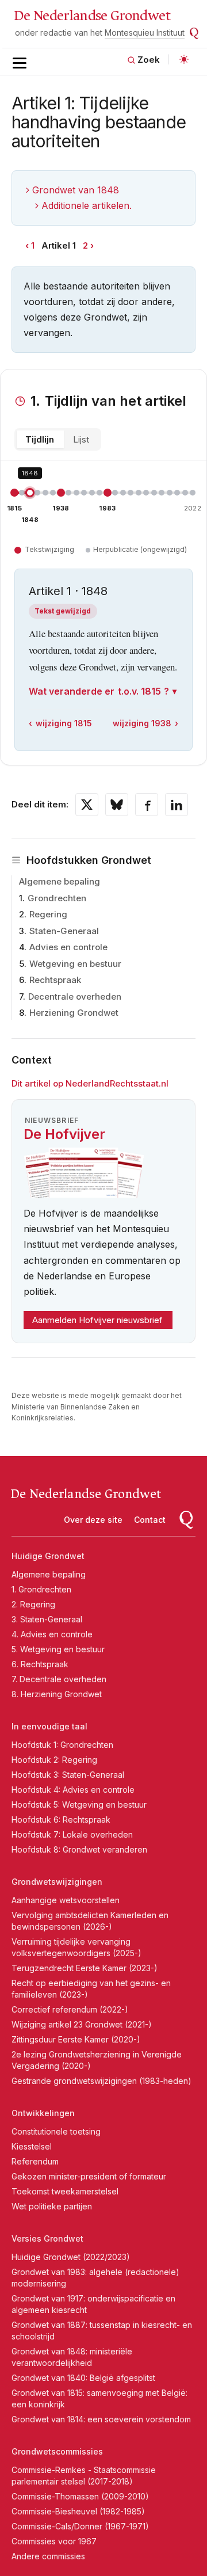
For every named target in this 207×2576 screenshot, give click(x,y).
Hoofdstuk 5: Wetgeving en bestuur (79, 1805)
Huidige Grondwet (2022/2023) (71, 2257)
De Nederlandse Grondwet (92, 16)
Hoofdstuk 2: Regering (54, 1760)
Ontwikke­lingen (43, 2113)
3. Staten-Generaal (47, 1619)
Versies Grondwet (47, 2238)
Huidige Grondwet (48, 1556)
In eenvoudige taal (49, 1726)
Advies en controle (68, 947)
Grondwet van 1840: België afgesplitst (83, 2378)
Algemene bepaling (60, 881)
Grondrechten (57, 898)
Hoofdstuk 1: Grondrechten (62, 1745)
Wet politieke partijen (52, 2206)
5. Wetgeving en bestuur (58, 1649)
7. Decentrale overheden (59, 1679)
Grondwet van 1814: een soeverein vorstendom (101, 2419)
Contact (150, 1520)
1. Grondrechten (41, 1589)
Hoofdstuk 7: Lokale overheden (72, 1834)
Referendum (35, 2161)
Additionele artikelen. (87, 205)
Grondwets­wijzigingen (57, 1882)
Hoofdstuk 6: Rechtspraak (61, 1819)
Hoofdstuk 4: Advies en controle (73, 1790)
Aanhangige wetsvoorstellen (66, 1900)
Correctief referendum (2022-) (70, 2009)
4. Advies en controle (52, 1634)
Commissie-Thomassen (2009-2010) (80, 2496)
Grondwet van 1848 (76, 190)
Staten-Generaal (64, 931)
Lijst (81, 439)
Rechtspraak (55, 980)
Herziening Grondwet (74, 1013)
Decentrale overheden (75, 997)
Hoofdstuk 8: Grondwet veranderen (79, 1849)
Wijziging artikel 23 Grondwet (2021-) (82, 2024)
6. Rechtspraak (40, 1664)
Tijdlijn (40, 439)
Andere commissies (48, 2556)
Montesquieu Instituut (145, 33)
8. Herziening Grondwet (57, 1694)
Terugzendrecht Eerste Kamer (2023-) (85, 1968)
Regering (48, 914)
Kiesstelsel (32, 2146)
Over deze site (93, 1520)
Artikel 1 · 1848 (68, 591)
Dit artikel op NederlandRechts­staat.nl (90, 1083)
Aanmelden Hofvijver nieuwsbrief (97, 1320)
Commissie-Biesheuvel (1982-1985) (78, 2511)
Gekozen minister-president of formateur (89, 2176)
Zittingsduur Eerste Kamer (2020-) (76, 2039)
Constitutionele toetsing (56, 2131)
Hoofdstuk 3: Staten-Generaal (68, 1775)
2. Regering (33, 1604)
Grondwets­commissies (57, 2451)
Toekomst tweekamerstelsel (65, 2191)
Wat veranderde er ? (99, 691)
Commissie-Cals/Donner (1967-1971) (80, 2526)
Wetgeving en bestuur (75, 964)
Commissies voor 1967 (54, 2541)
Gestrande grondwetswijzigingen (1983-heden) (101, 2081)
